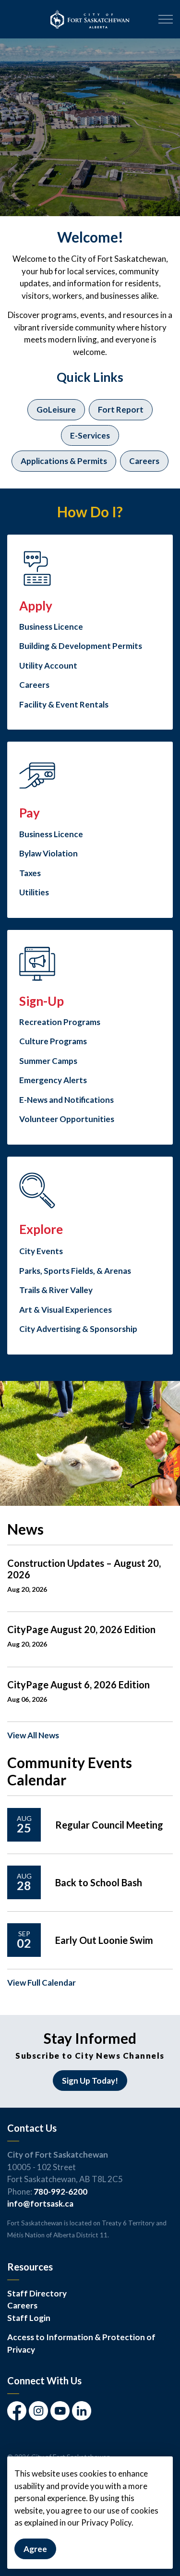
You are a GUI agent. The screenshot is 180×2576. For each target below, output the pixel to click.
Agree (35, 2549)
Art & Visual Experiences (66, 1310)
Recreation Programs (60, 1022)
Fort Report (121, 409)
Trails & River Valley (56, 1290)
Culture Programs (53, 1041)
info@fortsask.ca (40, 2204)
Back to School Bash (99, 1882)
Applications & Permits (64, 461)
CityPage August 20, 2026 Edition (81, 1629)
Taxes (30, 873)
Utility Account (48, 665)
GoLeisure (56, 409)
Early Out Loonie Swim (104, 1940)
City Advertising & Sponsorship (78, 1329)
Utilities (34, 892)
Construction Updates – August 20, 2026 (84, 1569)
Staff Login (29, 2318)
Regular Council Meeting (109, 1825)
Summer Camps (48, 1061)
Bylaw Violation (48, 853)
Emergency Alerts (53, 1080)
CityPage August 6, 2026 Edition (78, 1685)
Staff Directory (37, 2293)
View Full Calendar (42, 1983)
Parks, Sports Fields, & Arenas (75, 1271)
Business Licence (51, 627)
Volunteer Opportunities (67, 1119)
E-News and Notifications (66, 1100)
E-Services (90, 435)
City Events (41, 1251)
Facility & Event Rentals (64, 704)
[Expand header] (166, 19)
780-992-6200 (60, 2191)
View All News (33, 1735)
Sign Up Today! (90, 2081)
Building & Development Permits (81, 646)
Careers (144, 461)
